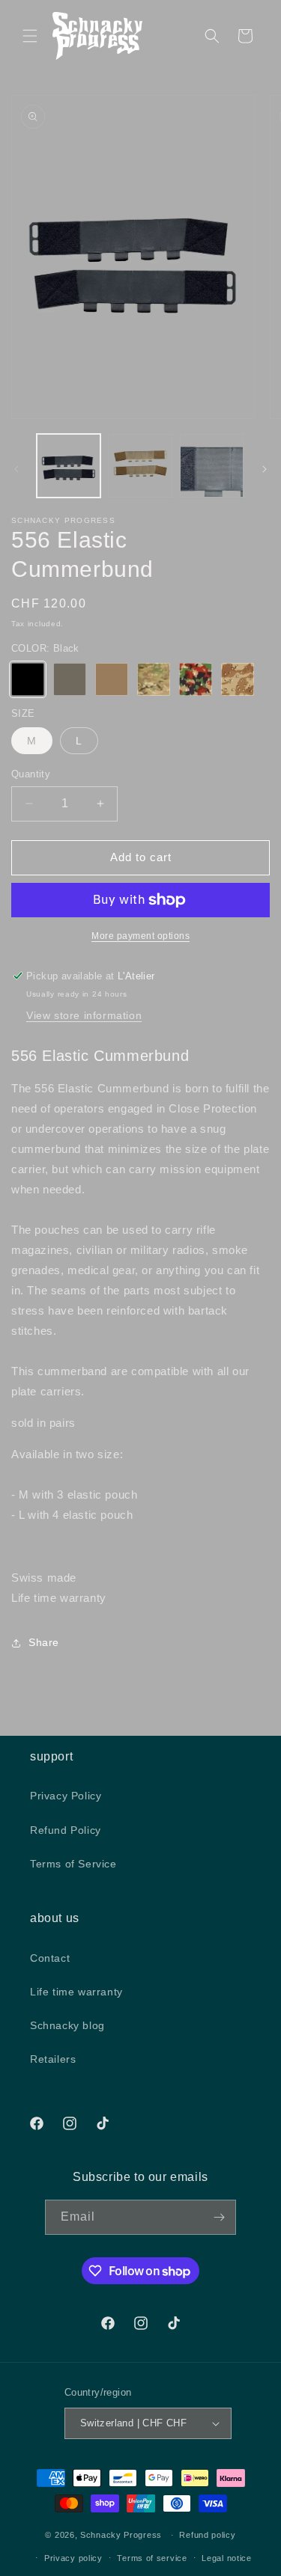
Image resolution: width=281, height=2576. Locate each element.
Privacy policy (73, 2558)
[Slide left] (16, 469)
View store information (84, 1015)
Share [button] (44, 1642)
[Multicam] (154, 679)
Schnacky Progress (123, 2535)
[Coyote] (112, 679)
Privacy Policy (66, 1796)
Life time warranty (76, 1992)
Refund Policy (66, 1830)
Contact (50, 1958)
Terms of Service (73, 1864)
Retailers (53, 2059)
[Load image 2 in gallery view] (140, 466)
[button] (30, 36)
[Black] (28, 679)
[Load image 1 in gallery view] (69, 466)
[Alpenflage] (196, 679)
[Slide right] (265, 469)
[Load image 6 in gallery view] (212, 466)
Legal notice (226, 2558)
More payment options (140, 936)
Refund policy (207, 2535)
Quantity (31, 774)
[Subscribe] (219, 2217)
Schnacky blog (67, 2025)
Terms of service (152, 2558)
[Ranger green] (70, 679)
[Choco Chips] (238, 679)
